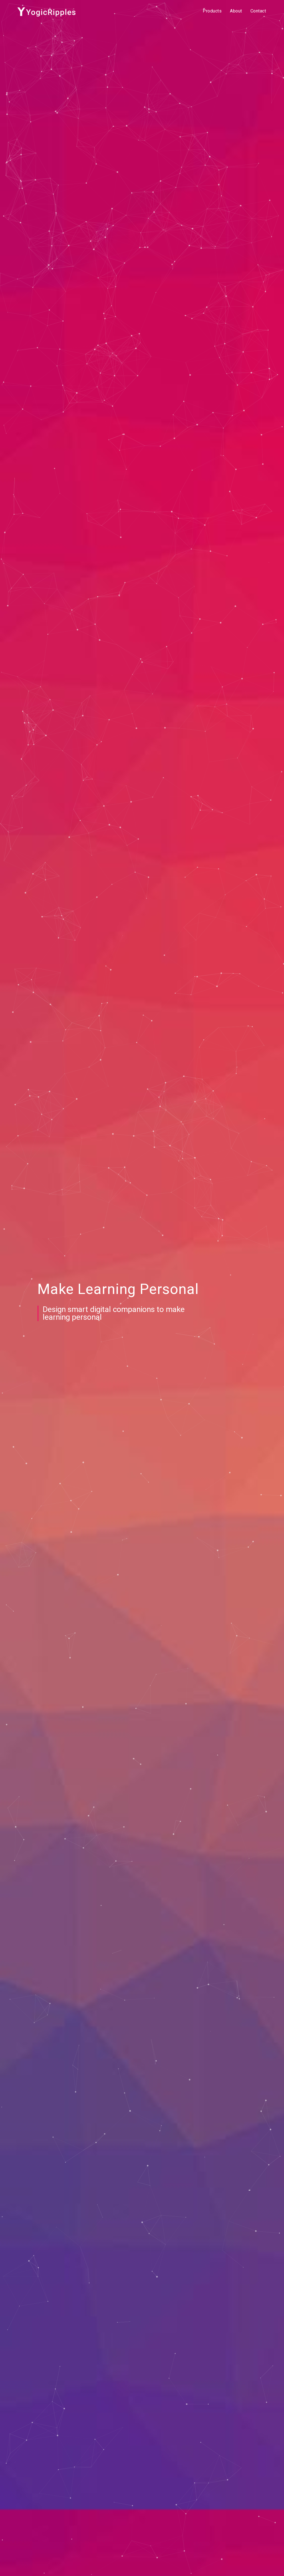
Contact (258, 11)
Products (212, 11)
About (236, 11)
